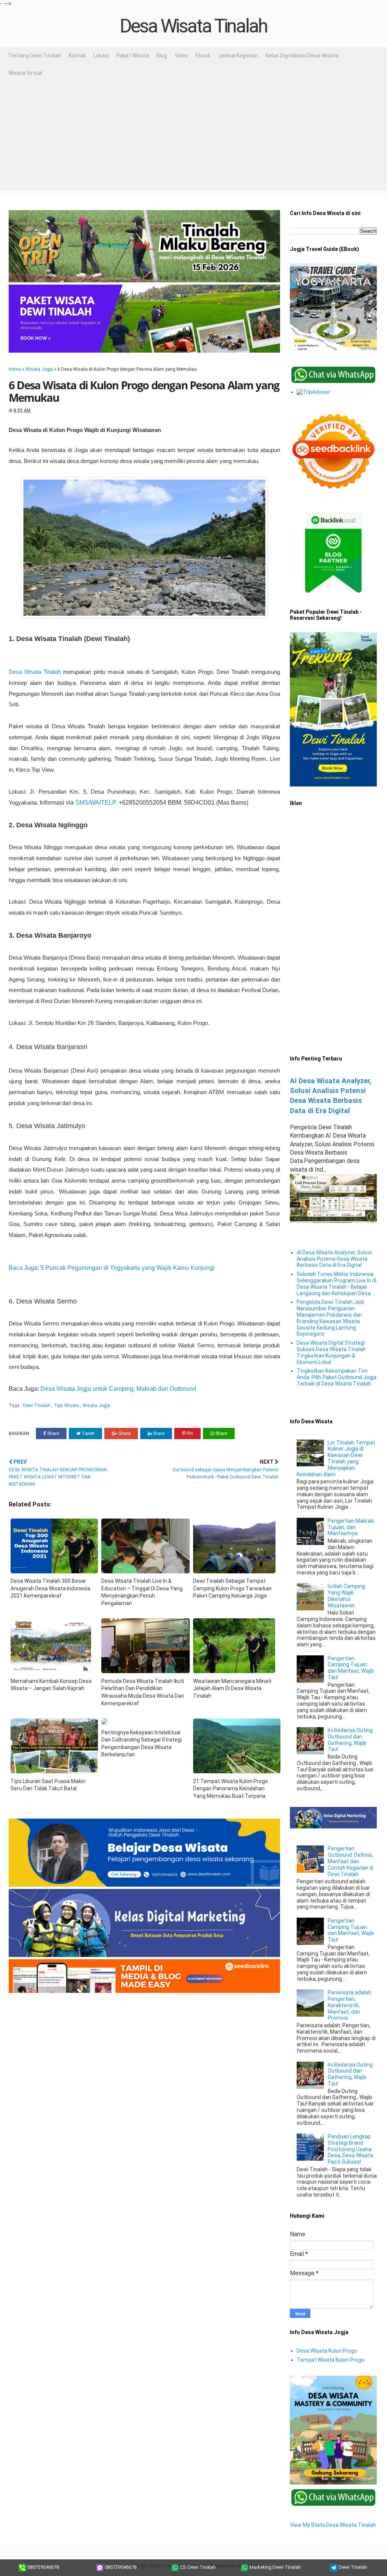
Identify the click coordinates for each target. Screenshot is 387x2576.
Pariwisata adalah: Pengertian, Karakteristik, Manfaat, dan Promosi (350, 2005)
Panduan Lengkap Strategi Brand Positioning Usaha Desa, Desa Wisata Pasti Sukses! (350, 2149)
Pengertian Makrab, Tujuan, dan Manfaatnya (351, 1527)
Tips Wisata (67, 1406)
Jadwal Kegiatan (238, 56)
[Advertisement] (193, 138)
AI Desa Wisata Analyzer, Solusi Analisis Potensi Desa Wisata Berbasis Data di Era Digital (334, 1259)
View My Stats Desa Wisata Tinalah (333, 2525)
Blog (162, 56)
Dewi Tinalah (37, 1406)
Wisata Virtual (25, 73)
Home (15, 369)
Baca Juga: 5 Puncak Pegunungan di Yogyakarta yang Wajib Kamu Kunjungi (112, 1268)
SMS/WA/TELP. (96, 803)
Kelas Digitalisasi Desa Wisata (302, 56)
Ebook (203, 56)
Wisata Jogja (39, 369)
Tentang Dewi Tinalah (35, 56)
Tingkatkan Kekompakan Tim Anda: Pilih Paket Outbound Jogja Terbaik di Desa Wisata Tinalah (337, 1377)
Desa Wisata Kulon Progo (327, 2351)
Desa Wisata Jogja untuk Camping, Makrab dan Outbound (118, 1389)
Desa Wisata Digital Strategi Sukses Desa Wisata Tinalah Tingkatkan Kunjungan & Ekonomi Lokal (331, 1352)
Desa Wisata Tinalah (193, 26)
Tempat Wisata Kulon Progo (330, 2360)
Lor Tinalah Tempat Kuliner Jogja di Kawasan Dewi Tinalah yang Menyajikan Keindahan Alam (336, 1458)
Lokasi (101, 56)
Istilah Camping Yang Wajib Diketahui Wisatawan (346, 1596)
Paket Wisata (133, 56)
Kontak (77, 56)
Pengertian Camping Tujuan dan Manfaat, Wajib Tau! (351, 1668)
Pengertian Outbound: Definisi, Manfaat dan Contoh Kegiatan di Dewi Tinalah (351, 1861)
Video (181, 56)
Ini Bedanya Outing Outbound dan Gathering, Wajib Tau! (350, 1740)
